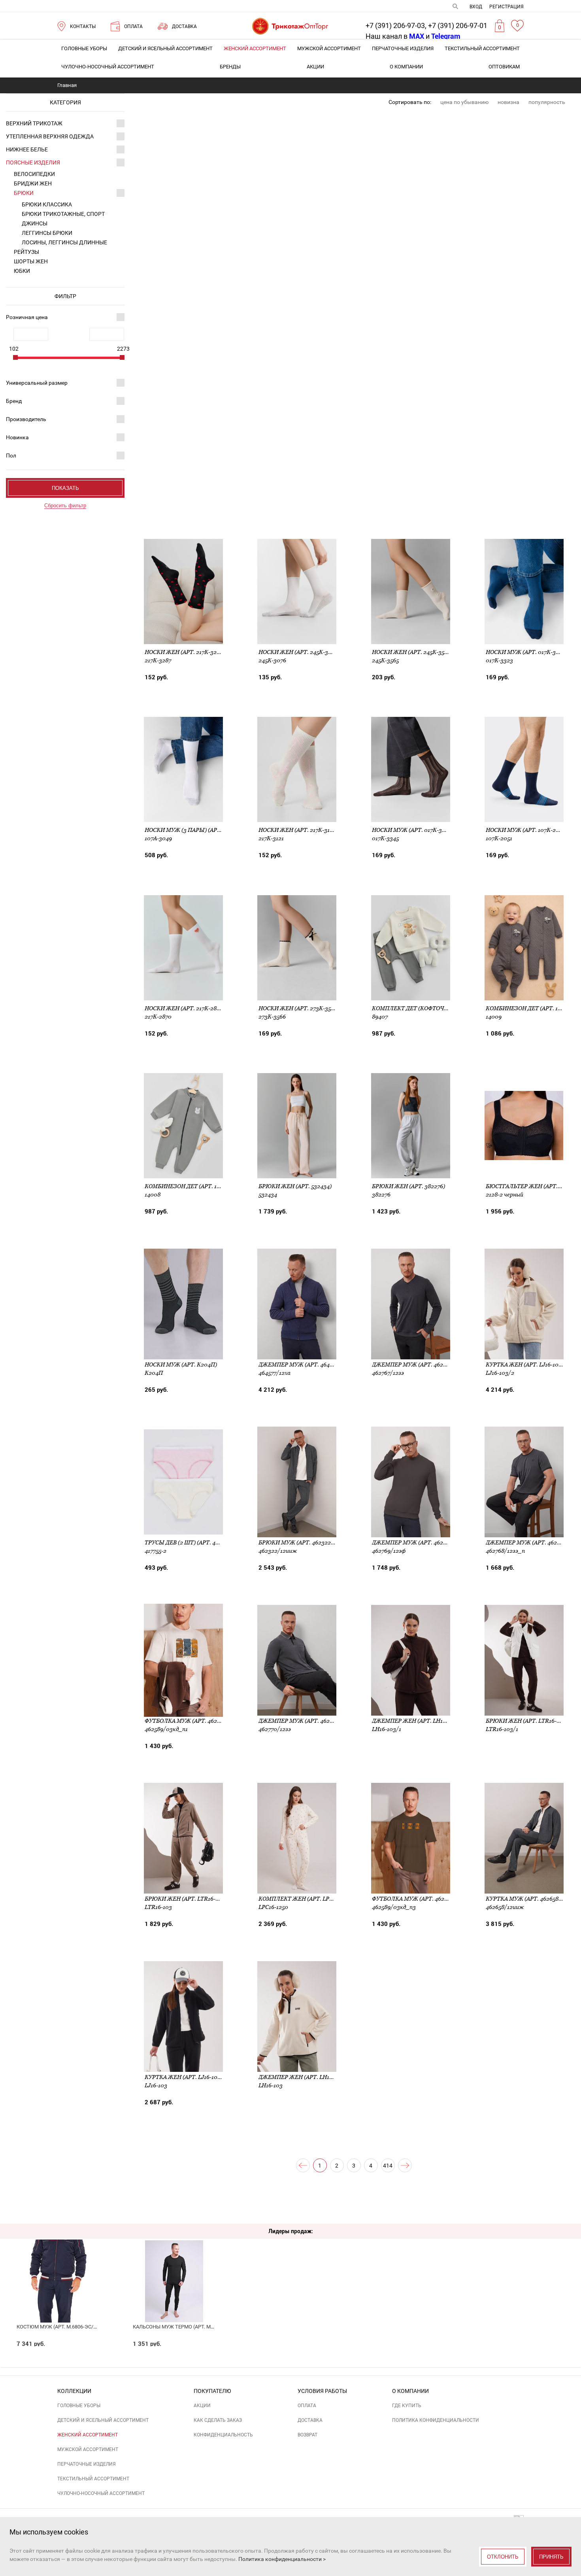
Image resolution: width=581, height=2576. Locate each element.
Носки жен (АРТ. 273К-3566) (299, 1008)
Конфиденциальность (223, 2435)
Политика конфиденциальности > (282, 2559)
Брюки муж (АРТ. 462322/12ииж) (307, 1542)
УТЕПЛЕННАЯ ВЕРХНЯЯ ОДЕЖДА (50, 136)
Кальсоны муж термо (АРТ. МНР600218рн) (188, 2327)
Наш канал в (395, 36)
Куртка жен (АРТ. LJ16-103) (184, 2077)
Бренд (14, 401)
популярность (547, 102)
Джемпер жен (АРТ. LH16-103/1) (418, 1721)
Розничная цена (27, 317)
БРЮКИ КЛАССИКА (47, 204)
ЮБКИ (22, 271)
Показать (65, 488)
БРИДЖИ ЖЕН (33, 183)
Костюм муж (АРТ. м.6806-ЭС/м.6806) (64, 2327)
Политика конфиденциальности (436, 2420)
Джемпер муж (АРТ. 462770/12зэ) (307, 1721)
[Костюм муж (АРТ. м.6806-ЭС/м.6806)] (58, 2266)
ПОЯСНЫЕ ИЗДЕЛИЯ (33, 163)
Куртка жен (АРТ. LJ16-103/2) (528, 1365)
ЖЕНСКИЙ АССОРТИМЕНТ (255, 48)
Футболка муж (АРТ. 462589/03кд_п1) (200, 1721)
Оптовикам (504, 67)
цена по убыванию (464, 102)
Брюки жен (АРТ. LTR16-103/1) (529, 1721)
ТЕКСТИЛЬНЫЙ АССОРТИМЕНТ (482, 48)
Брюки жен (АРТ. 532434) (295, 1186)
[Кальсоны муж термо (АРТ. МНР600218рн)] (174, 2266)
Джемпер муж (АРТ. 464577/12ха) (307, 1365)
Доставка (310, 2420)
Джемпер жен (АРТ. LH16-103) (302, 2077)
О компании (406, 67)
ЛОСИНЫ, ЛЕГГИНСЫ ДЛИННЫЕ (64, 242)
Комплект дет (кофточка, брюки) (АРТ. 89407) (442, 1008)
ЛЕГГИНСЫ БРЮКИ (47, 233)
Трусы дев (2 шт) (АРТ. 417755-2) (190, 1542)
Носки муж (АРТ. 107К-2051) (526, 830)
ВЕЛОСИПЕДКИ (34, 174)
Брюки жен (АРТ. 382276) (408, 1186)
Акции (315, 67)
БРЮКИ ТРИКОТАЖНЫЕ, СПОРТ (63, 214)
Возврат (307, 2435)
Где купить (407, 2406)
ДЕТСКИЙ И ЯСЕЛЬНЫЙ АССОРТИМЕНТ (165, 48)
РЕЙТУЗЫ (26, 252)
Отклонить (503, 2557)
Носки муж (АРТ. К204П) (181, 1365)
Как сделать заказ (218, 2420)
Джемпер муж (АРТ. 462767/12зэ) (421, 1365)
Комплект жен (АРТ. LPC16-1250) (306, 1899)
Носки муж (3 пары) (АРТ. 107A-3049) (199, 830)
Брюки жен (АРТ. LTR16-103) (186, 1899)
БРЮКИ (24, 193)
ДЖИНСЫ (35, 223)
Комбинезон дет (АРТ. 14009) (529, 1008)
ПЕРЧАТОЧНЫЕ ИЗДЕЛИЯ (403, 48)
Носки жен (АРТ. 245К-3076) (299, 652)
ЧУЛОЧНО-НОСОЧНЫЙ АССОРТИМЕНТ (108, 67)
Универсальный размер (37, 383)
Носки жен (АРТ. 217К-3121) (298, 830)
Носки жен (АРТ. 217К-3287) (185, 652)
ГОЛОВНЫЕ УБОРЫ (84, 48)
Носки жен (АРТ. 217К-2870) (185, 1008)
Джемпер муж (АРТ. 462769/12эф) (421, 1542)
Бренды (230, 67)
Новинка (17, 437)
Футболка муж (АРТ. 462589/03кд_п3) (428, 1899)
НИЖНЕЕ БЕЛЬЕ (27, 149)
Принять (551, 2557)
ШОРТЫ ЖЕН (31, 261)
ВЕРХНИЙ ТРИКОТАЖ (34, 123)
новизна (508, 102)
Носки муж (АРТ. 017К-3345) (412, 830)
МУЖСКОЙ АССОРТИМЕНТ (329, 48)
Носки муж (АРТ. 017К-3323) (526, 652)
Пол (11, 455)
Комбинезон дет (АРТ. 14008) (188, 1186)
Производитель (26, 419)
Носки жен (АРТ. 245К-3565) (412, 652)
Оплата (307, 2406)
